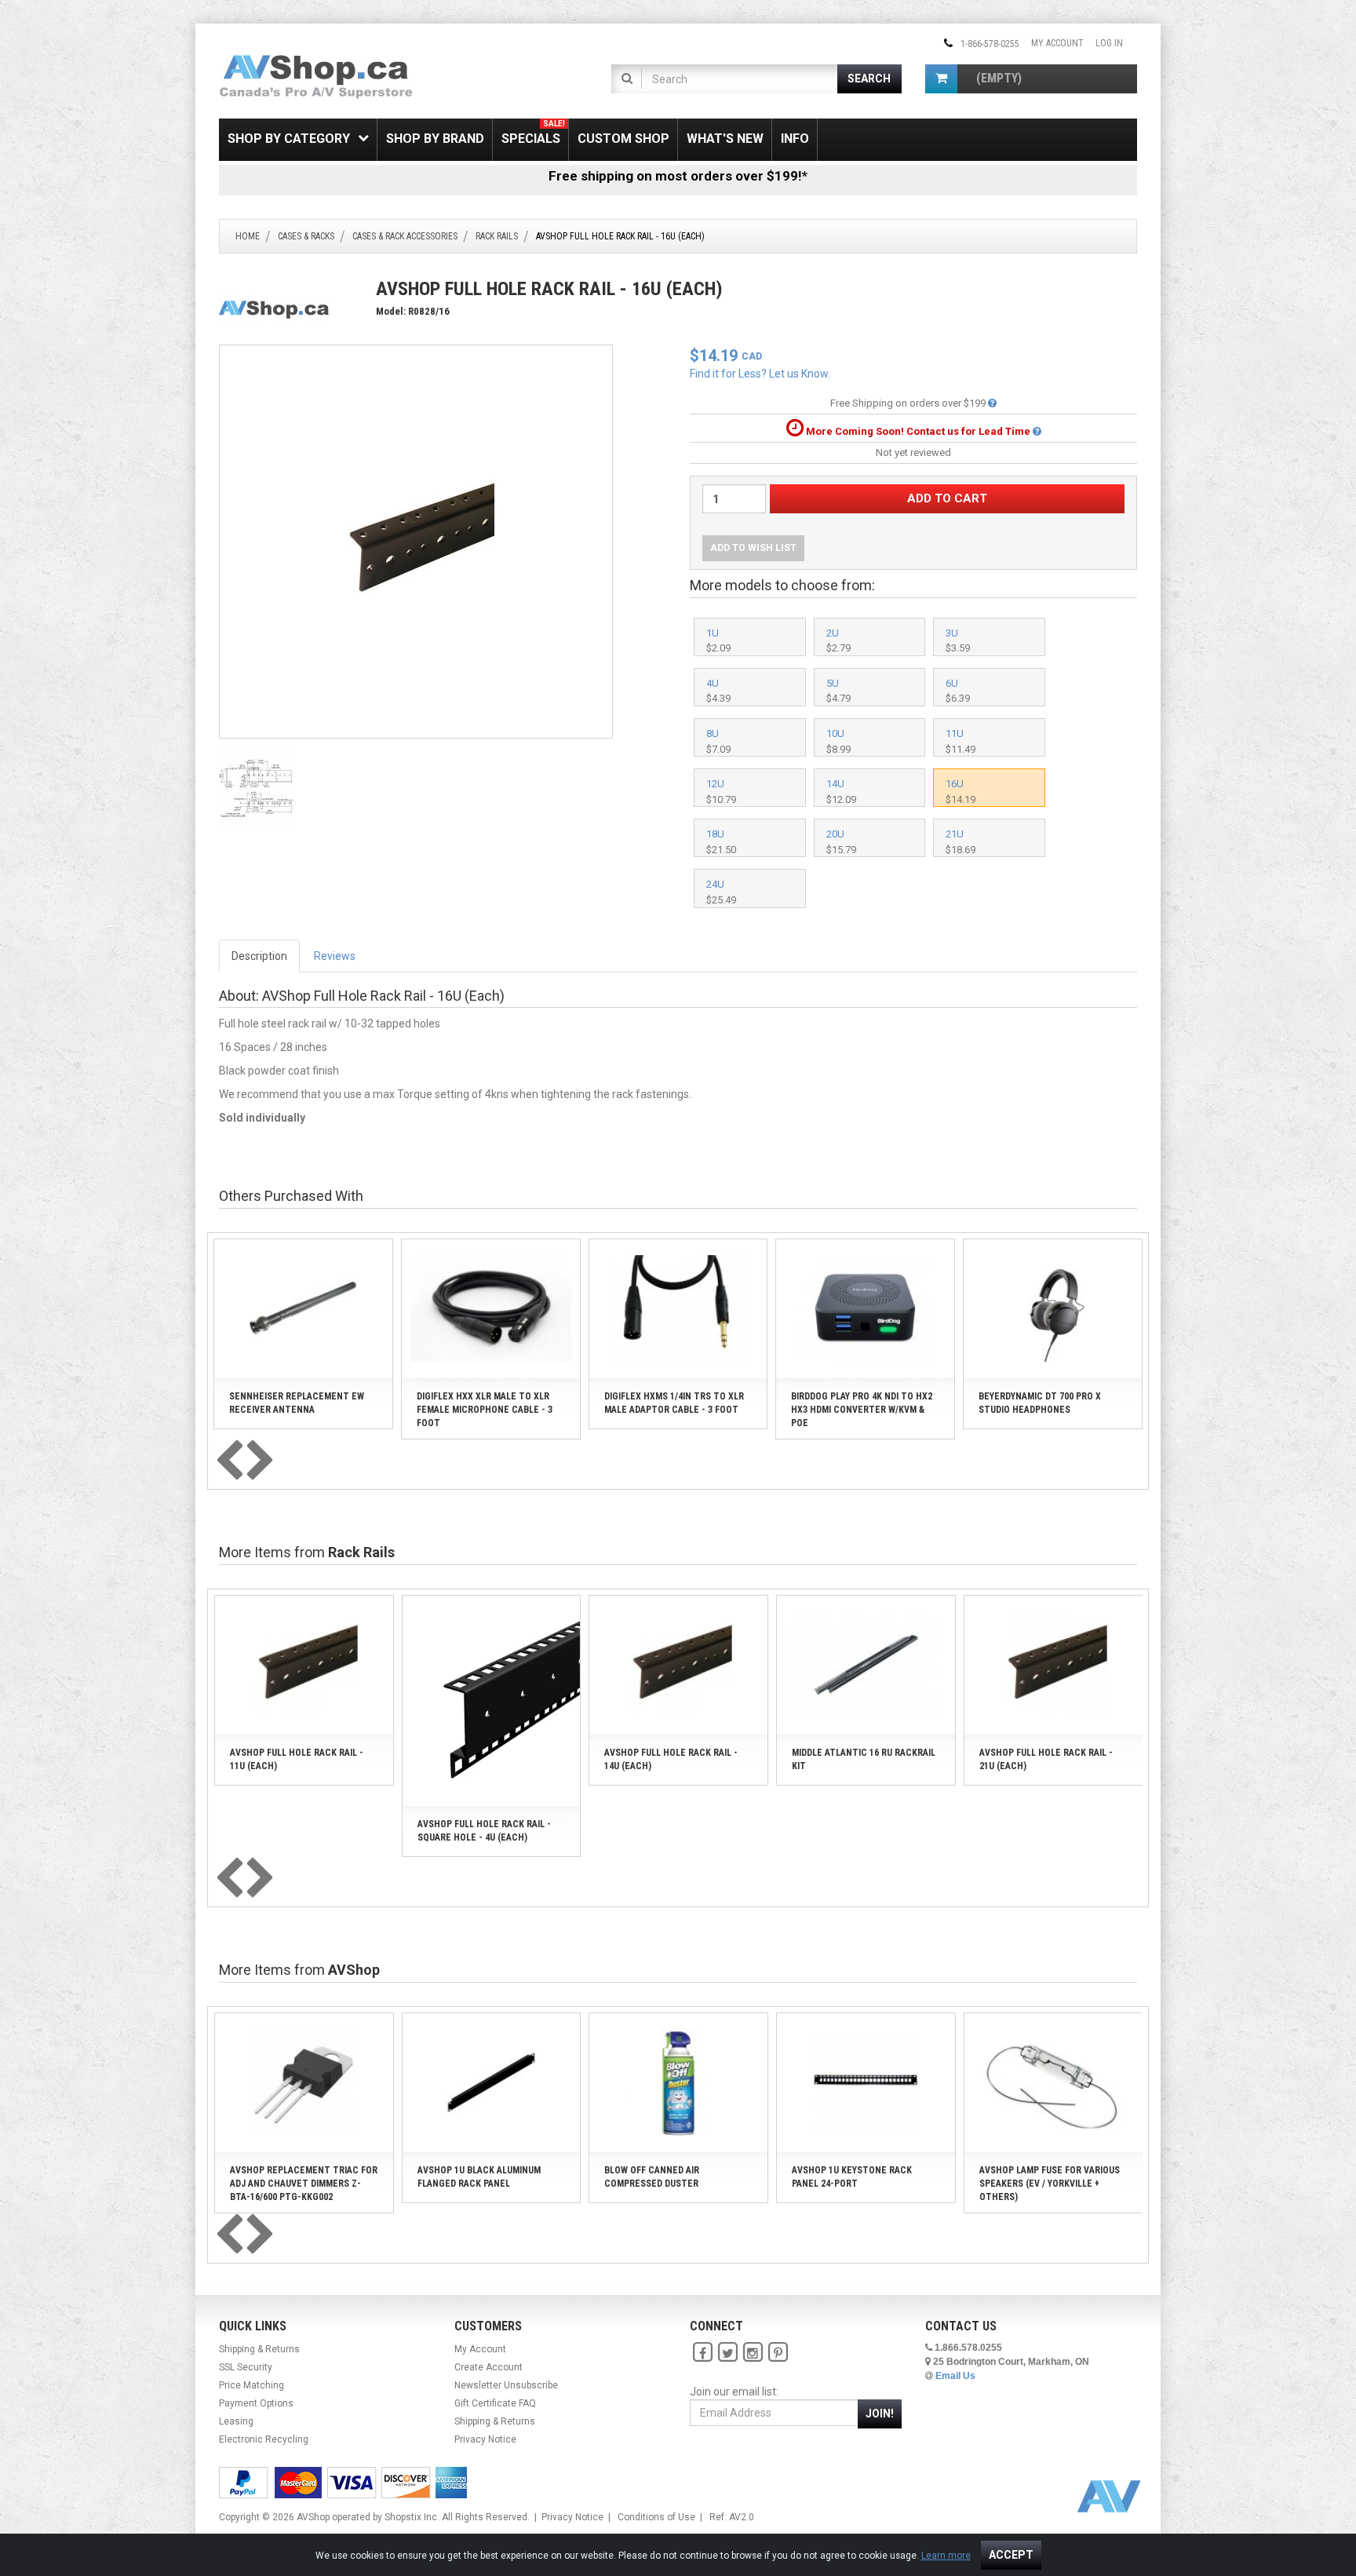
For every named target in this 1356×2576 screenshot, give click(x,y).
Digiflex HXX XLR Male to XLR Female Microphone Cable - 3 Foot (485, 1410)
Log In (1109, 43)
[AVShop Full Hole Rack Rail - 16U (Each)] (416, 541)
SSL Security (246, 2367)
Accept (1011, 2555)
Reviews (335, 956)
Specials (533, 133)
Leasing (236, 2421)
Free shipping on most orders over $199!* (678, 176)
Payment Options (256, 2403)
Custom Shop (623, 139)
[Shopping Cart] (941, 79)
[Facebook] (702, 2352)
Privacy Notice (485, 2439)
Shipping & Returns (259, 2349)
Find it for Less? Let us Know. (760, 374)
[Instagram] (753, 2352)
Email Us (955, 2376)
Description (259, 956)
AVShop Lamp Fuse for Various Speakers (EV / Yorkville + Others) (1050, 2184)
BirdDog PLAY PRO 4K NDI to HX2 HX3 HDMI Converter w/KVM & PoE (862, 1410)
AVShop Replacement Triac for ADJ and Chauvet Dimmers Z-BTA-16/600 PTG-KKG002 (304, 2184)
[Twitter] (727, 2352)
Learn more (946, 2556)
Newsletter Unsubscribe (506, 2385)
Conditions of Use (656, 2517)
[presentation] (229, 1461)
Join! (880, 2414)
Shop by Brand (435, 139)
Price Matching (252, 2385)
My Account (1057, 43)
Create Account (488, 2367)
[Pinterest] (778, 2352)
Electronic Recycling (264, 2439)
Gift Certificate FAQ (495, 2403)
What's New (725, 139)
